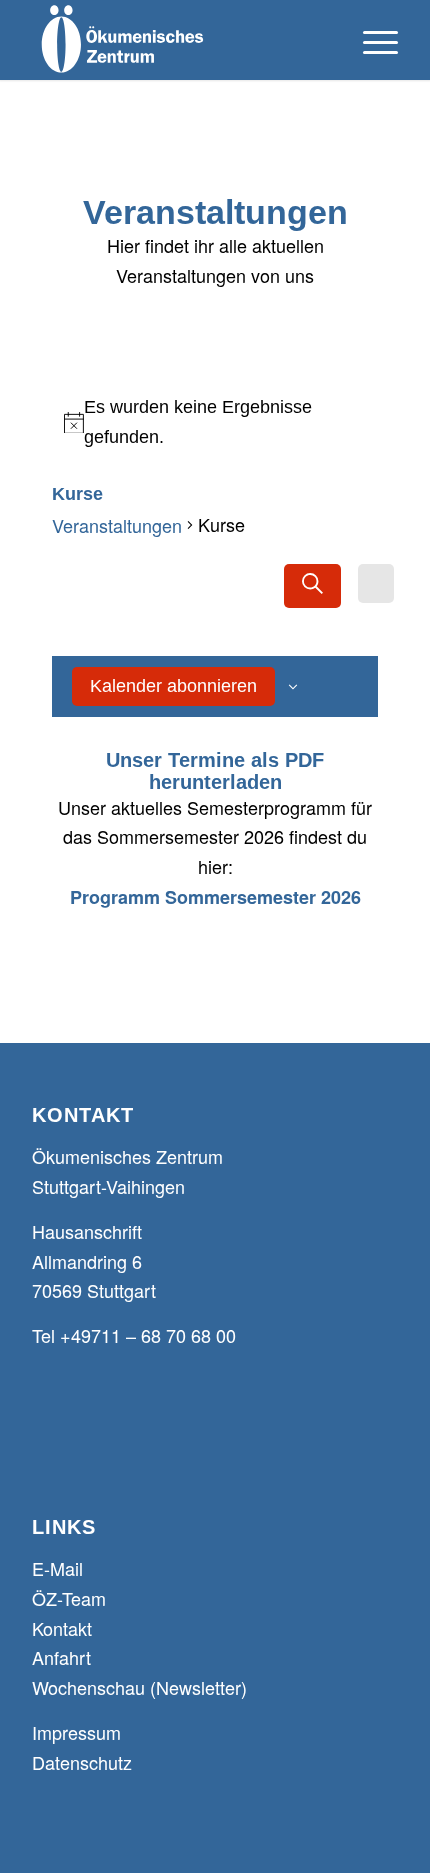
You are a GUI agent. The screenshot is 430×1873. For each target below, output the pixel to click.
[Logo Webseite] (178, 40)
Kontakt (62, 1628)
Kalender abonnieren (173, 686)
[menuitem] (370, 40)
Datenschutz (82, 1762)
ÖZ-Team (69, 1598)
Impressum (76, 1732)
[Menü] (370, 40)
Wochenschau (88, 1687)
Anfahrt (61, 1657)
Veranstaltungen (117, 525)
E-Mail (57, 1568)
